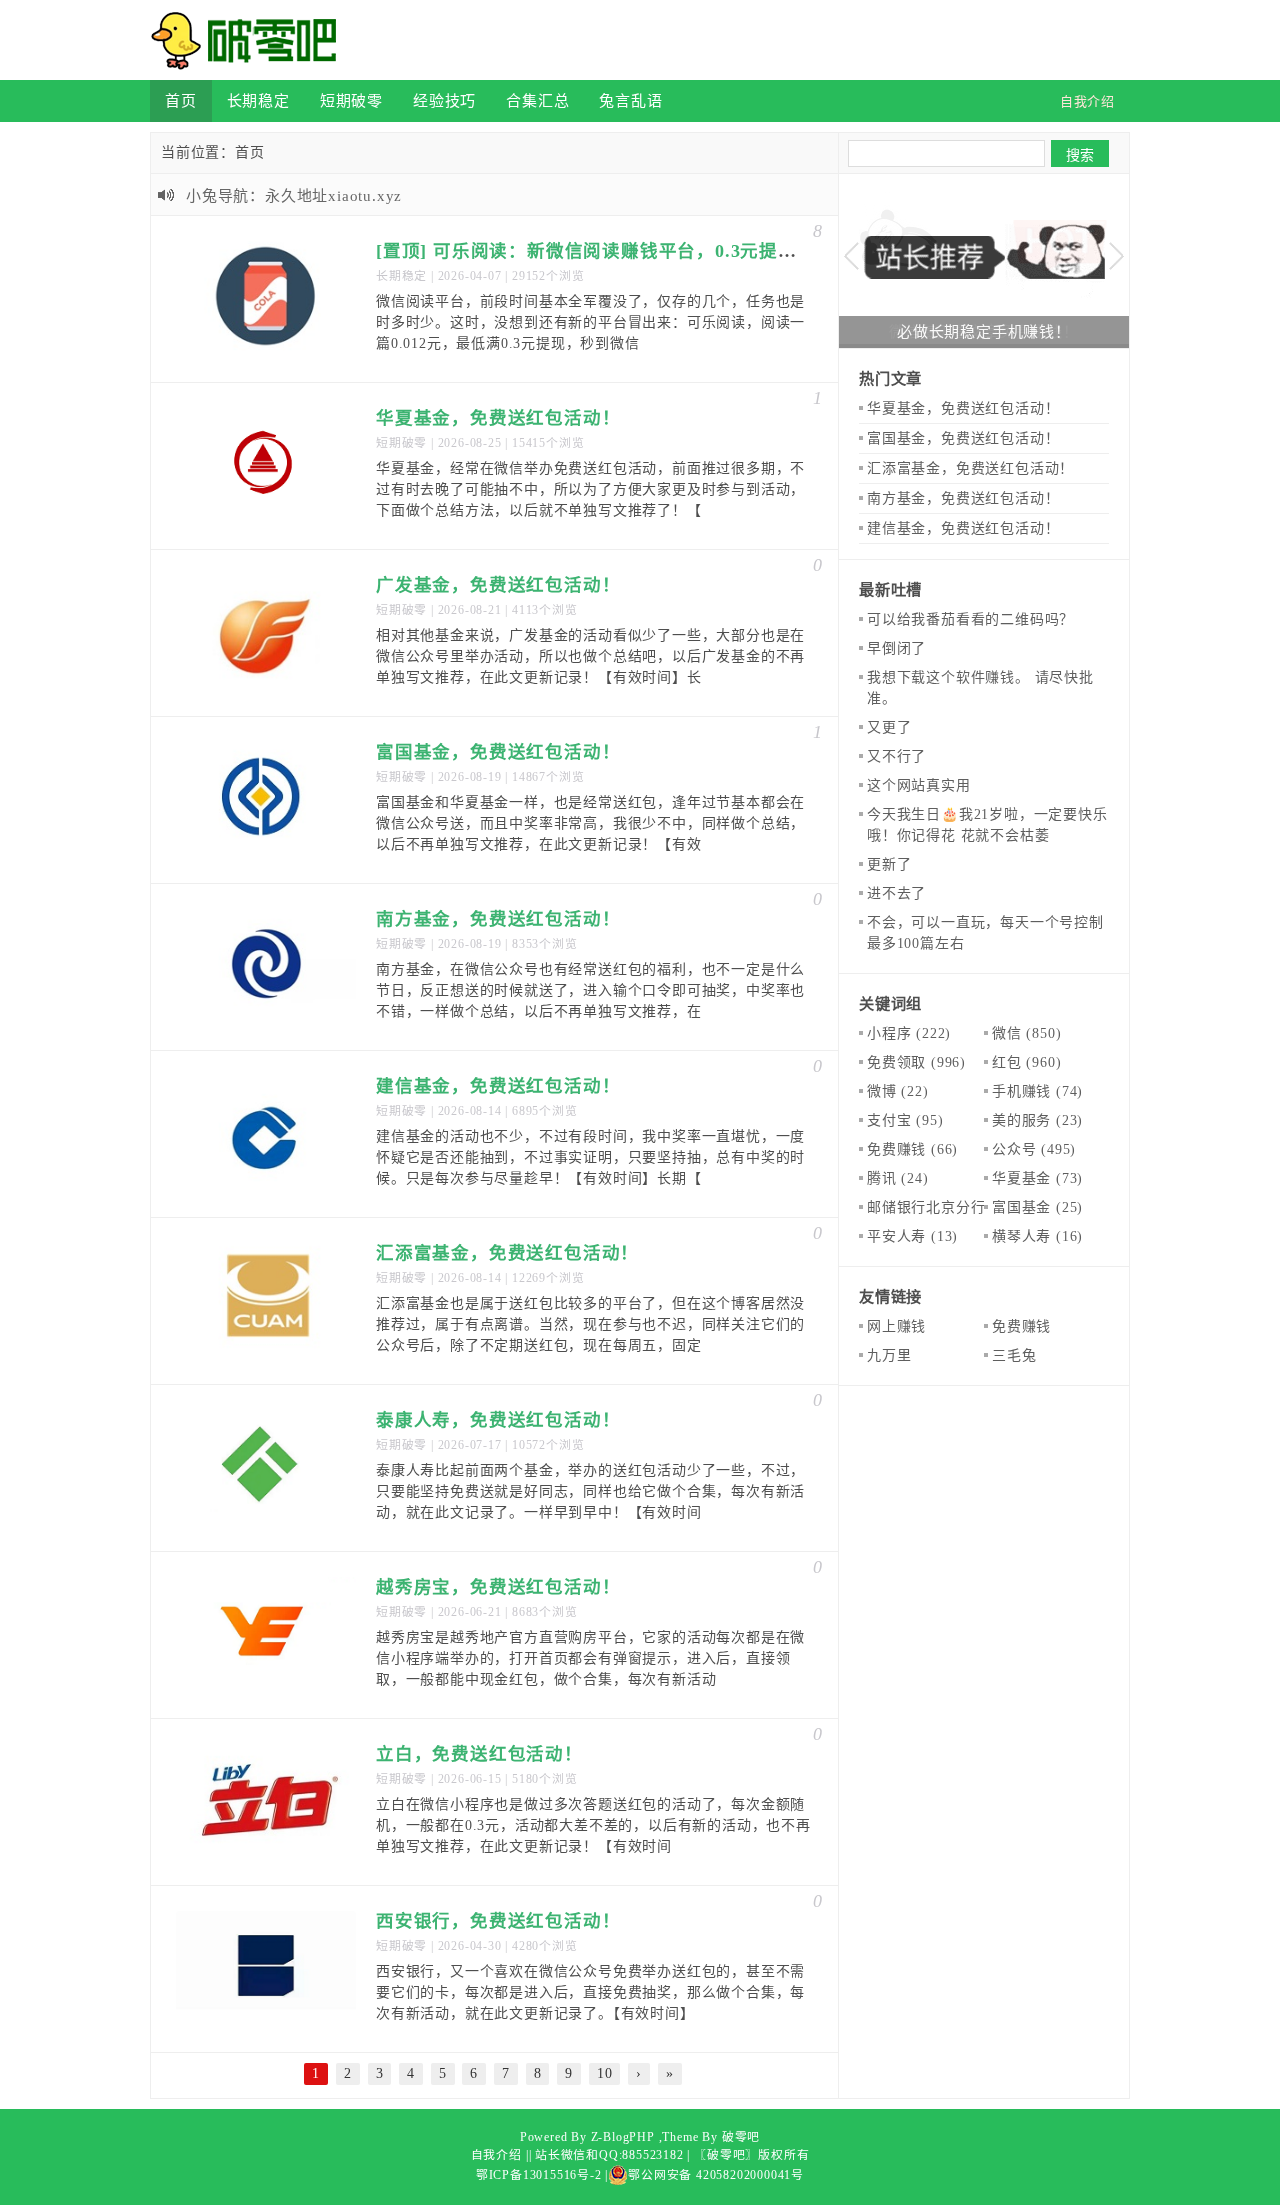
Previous (851, 256)
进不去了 (896, 893)
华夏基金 (1037, 1178)
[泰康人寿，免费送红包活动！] (266, 1468)
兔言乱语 (630, 100)
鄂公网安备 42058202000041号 (716, 2175)
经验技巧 (444, 100)
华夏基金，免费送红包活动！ (498, 418)
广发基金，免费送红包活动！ (498, 585)
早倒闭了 (896, 648)
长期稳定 (258, 100)
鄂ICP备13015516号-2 (539, 2175)
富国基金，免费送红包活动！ (498, 752)
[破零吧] (250, 40)
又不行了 (896, 756)
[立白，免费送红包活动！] (266, 1802)
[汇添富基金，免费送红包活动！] (266, 1301)
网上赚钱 (896, 1326)
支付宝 (905, 1120)
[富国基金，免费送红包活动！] (266, 800)
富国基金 (1037, 1207)
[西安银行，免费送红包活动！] (266, 1969)
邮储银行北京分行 (942, 1207)
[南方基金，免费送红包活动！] (266, 967)
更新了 (889, 864)
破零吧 (741, 2137)
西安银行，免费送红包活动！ (498, 1921)
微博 (898, 1091)
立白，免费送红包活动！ (479, 1754)
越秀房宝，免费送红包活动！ (498, 1587)
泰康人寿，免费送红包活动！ (498, 1420)
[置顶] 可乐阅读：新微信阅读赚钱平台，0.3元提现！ (596, 251)
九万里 (889, 1355)
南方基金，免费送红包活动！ (498, 919)
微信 (1026, 1033)
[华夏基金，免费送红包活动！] (266, 466)
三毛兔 (1014, 1355)
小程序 (909, 1033)
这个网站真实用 (919, 785)
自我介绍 (496, 2155)
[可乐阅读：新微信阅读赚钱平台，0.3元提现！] (266, 299)
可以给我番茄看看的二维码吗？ (970, 619)
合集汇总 (537, 100)
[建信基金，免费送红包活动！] (266, 1134)
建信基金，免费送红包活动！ (498, 1086)
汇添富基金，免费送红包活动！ (507, 1253)
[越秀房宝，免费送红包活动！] (266, 1635)
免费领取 (916, 1062)
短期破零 (351, 100)
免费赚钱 (912, 1149)
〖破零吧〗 (726, 2155)
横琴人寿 (1037, 1236)
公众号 (1034, 1149)
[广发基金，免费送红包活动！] (266, 633)
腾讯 (898, 1178)
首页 (181, 100)
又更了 (889, 727)
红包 (1026, 1062)
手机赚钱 (1037, 1091)
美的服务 (1037, 1120)
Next (1116, 256)
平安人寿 (912, 1236)
